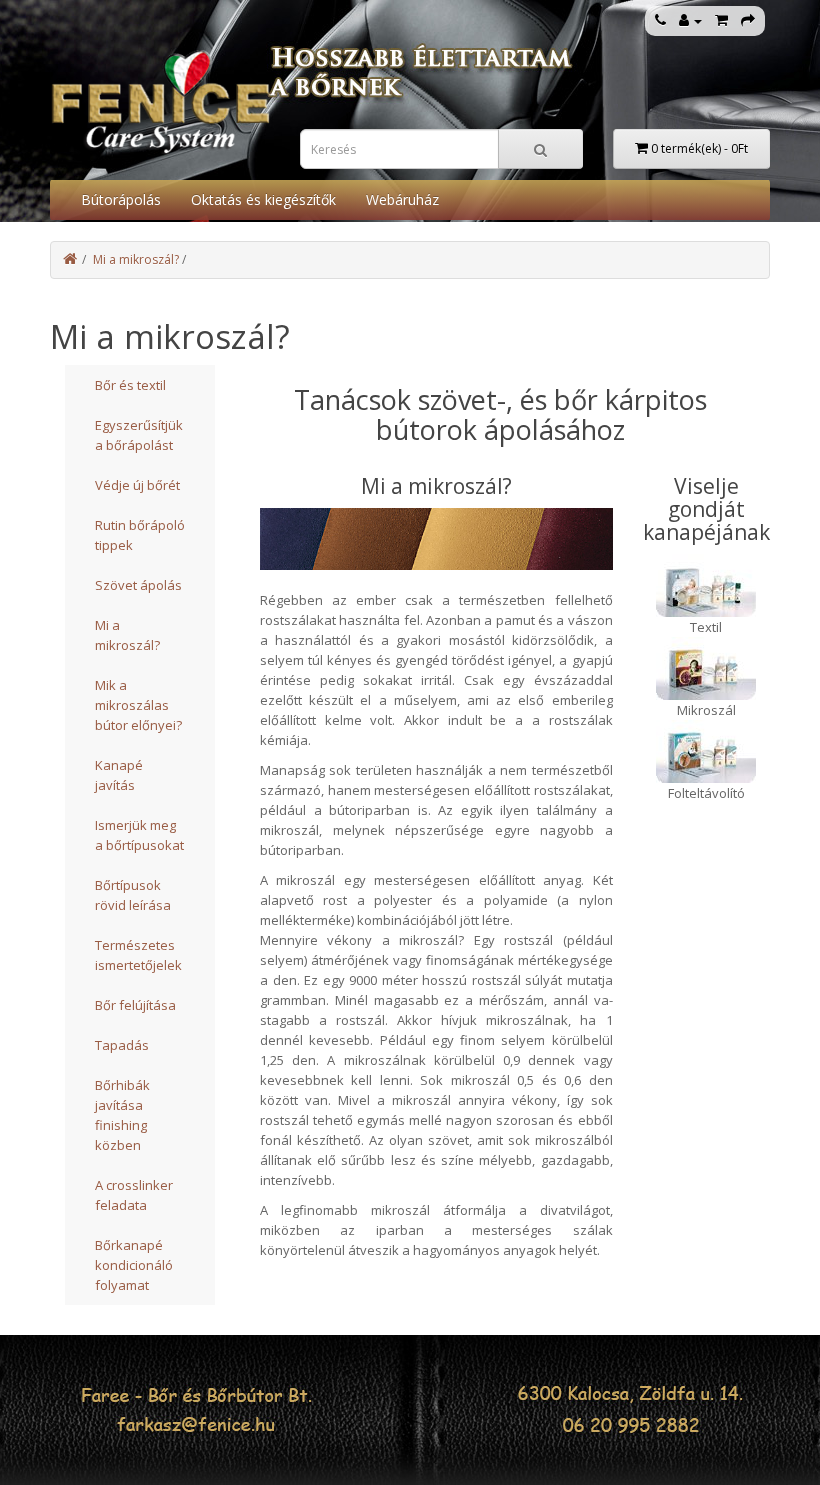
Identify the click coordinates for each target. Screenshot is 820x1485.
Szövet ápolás (138, 585)
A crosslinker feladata (134, 1195)
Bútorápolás (121, 199)
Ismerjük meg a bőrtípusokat (139, 835)
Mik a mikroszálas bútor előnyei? (138, 705)
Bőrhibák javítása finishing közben (122, 1115)
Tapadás (122, 1045)
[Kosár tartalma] (721, 20)
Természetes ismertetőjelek (138, 955)
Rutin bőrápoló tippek (140, 535)
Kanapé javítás (119, 775)
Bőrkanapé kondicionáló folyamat (134, 1265)
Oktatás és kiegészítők (263, 199)
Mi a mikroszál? (136, 259)
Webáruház (402, 199)
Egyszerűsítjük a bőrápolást (139, 435)
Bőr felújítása (135, 1005)
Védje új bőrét (137, 485)
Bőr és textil (130, 385)
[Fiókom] (690, 20)
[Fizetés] (748, 20)
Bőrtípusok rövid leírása (133, 895)
